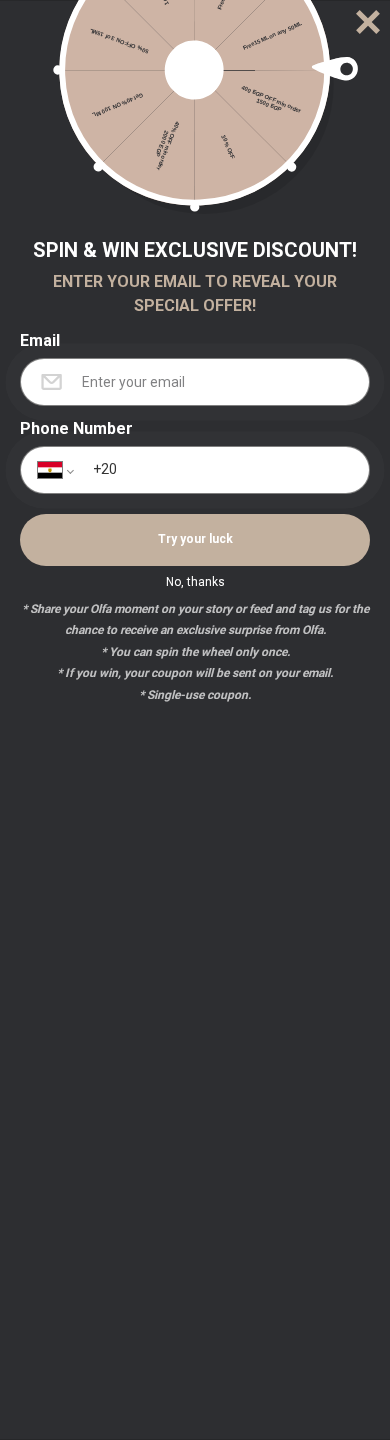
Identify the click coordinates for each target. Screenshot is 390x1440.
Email (40, 341)
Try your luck (195, 539)
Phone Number (76, 429)
